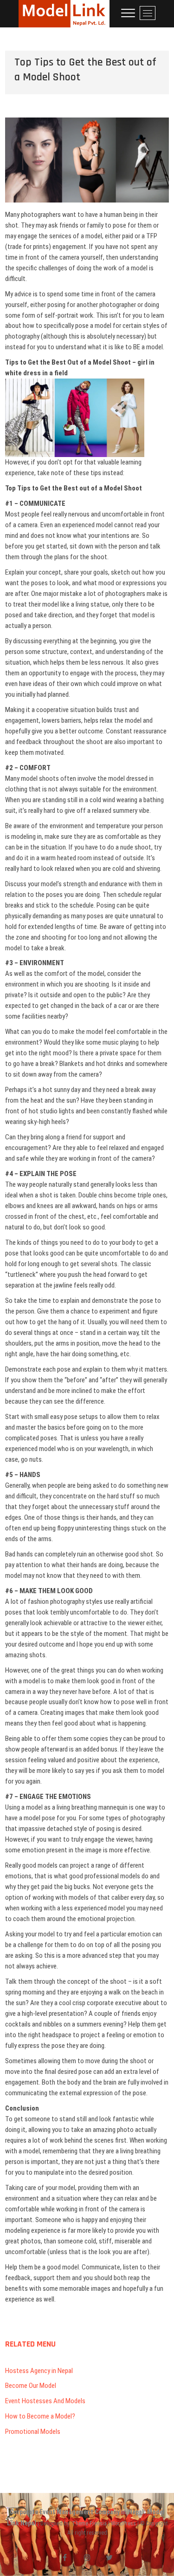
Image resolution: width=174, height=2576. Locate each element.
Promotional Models (33, 2432)
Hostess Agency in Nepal (39, 2371)
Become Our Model (31, 2386)
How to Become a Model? (40, 2416)
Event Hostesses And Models (45, 2401)
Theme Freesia (89, 2524)
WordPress (123, 2524)
